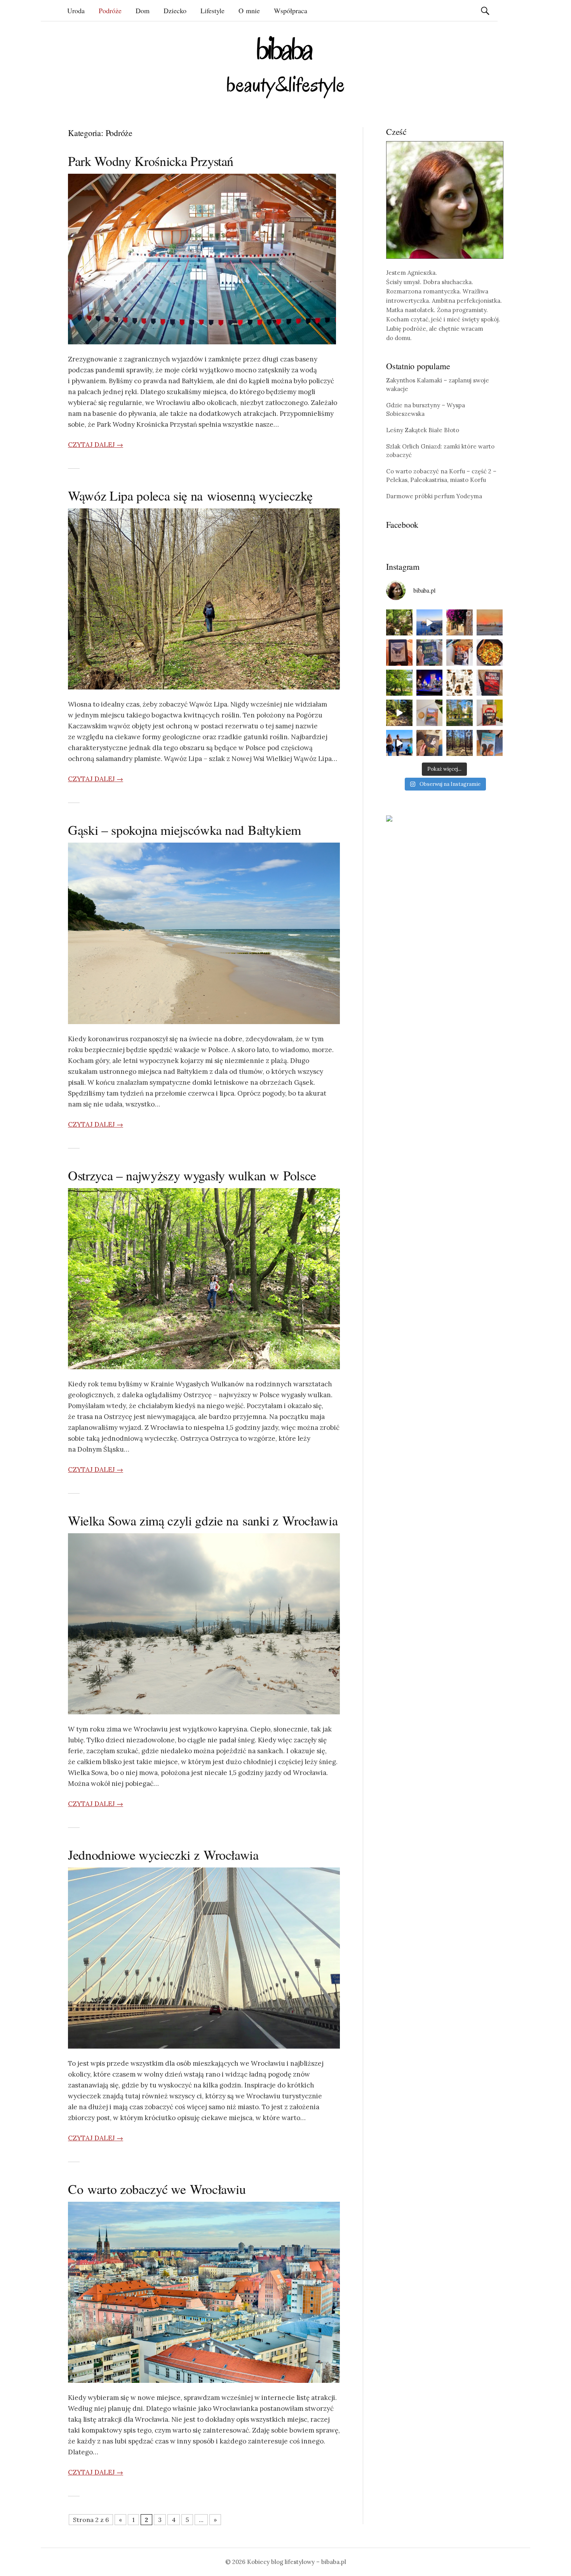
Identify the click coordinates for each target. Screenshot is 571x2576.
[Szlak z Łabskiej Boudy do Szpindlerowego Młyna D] (399, 713)
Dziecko (175, 10)
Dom (143, 10)
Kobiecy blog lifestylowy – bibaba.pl (297, 2562)
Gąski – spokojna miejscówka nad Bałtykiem (185, 830)
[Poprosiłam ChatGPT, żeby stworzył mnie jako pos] (460, 683)
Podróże (110, 10)
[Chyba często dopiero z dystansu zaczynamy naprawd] (399, 743)
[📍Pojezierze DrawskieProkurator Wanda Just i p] (460, 653)
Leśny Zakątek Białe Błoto (423, 430)
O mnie (249, 10)
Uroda (76, 10)
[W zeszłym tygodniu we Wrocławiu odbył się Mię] (430, 683)
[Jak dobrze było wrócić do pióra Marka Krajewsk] (430, 653)
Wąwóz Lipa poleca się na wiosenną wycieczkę (190, 496)
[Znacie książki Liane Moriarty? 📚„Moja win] (490, 743)
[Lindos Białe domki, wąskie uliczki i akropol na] (460, 623)
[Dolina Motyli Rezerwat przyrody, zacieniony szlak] (399, 623)
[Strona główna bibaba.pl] (285, 67)
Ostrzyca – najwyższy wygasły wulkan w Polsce (192, 1175)
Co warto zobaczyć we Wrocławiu (157, 2189)
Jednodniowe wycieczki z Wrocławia (163, 1855)
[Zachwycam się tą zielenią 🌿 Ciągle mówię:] (399, 683)
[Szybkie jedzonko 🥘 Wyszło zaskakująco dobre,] (490, 653)
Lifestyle (212, 10)
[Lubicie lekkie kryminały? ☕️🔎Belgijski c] (430, 713)
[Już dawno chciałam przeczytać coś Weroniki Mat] (399, 653)
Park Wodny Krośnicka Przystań (151, 161)
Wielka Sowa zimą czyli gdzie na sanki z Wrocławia (203, 1520)
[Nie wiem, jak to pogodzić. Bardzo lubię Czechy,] (460, 713)
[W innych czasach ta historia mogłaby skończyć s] (430, 743)
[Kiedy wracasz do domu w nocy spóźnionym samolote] (490, 623)
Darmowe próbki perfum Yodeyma (434, 496)
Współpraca (291, 10)
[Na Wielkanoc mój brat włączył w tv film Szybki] (460, 743)
